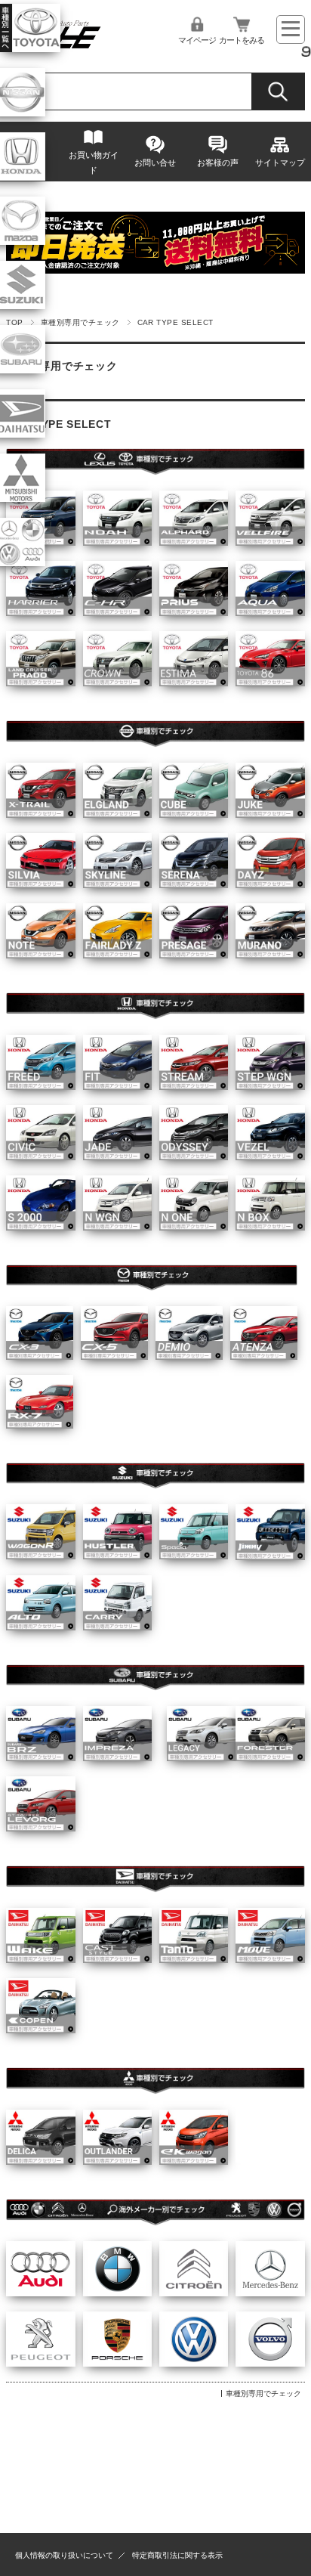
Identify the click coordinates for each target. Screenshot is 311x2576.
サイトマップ (280, 163)
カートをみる (242, 40)
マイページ (197, 40)
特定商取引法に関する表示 (177, 2555)
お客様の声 (218, 163)
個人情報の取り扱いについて (64, 2555)
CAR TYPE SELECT (59, 424)
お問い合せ (155, 163)
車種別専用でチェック (80, 322)
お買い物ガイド (94, 163)
